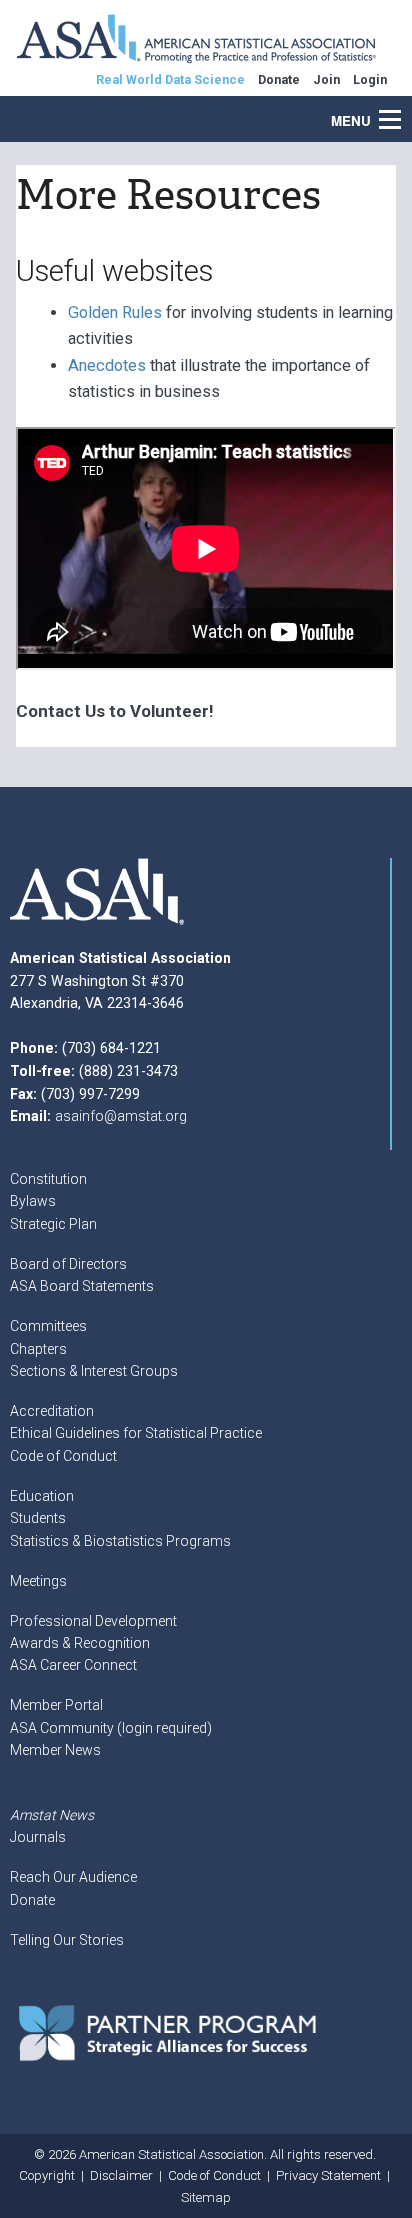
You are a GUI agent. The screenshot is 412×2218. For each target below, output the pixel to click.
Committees (48, 1326)
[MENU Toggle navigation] (401, 109)
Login (370, 79)
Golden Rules (115, 312)
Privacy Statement (328, 2175)
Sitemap (206, 2197)
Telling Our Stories (67, 1940)
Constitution (48, 1179)
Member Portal (56, 1705)
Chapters (38, 1349)
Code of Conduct (63, 1456)
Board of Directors (68, 1264)
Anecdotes (107, 365)
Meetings (38, 1581)
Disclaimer (121, 2175)
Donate (32, 1900)
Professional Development (93, 1621)
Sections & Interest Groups (94, 1371)
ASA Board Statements (82, 1286)
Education (42, 1496)
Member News (55, 1750)
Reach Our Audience (73, 1877)
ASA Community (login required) (111, 1728)
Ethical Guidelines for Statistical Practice (136, 1433)
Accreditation (52, 1411)
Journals (38, 1837)
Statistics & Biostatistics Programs (120, 1541)
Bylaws (33, 1201)
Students (38, 1518)
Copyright (47, 2175)
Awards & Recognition (80, 1643)
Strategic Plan (53, 1224)
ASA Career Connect (73, 1665)
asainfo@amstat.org (121, 1116)
